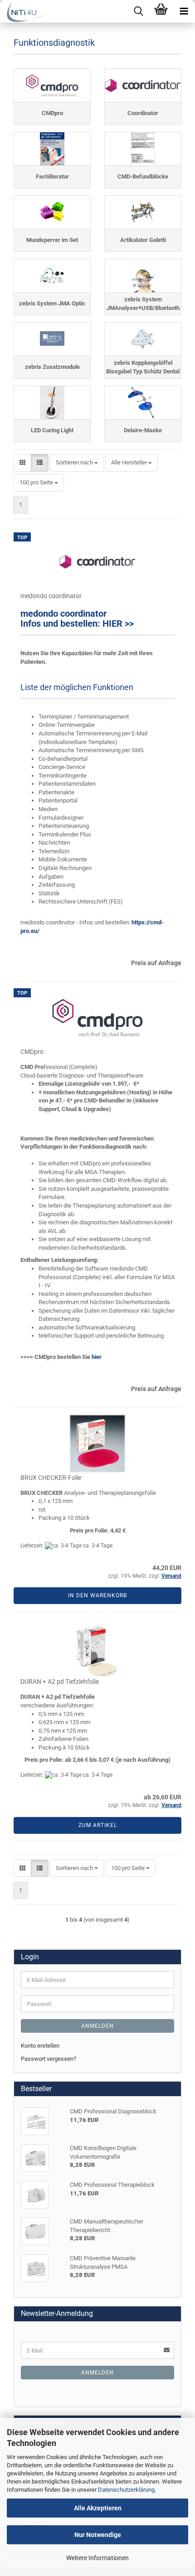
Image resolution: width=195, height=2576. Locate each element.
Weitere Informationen (97, 2558)
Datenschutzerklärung (126, 2490)
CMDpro (32, 1052)
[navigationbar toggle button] (184, 11)
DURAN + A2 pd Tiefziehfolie (60, 1682)
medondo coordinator (51, 596)
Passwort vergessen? (49, 2059)
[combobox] (77, 463)
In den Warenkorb (97, 1595)
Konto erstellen (40, 2046)
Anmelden (97, 2026)
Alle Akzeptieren (98, 2508)
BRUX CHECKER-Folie (51, 1478)
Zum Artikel (98, 1825)
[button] (22, 463)
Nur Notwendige (98, 2535)
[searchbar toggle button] (138, 11)
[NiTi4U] (24, 11)
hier (97, 1357)
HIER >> (118, 623)
